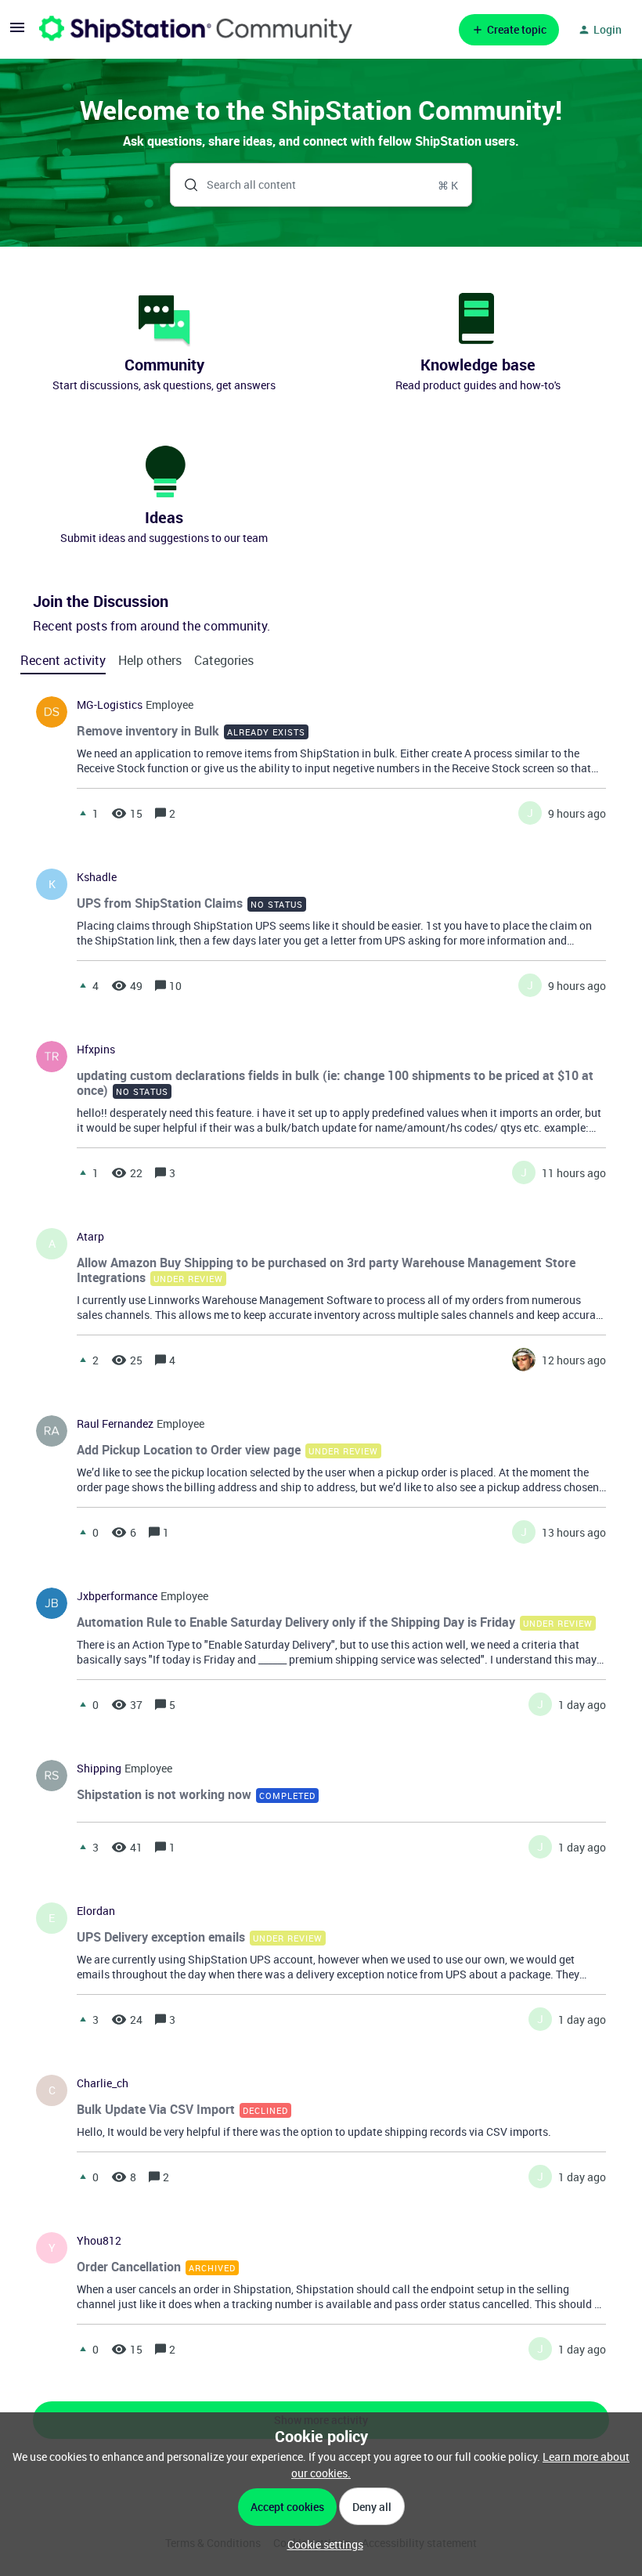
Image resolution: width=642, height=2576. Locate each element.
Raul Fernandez (115, 1424)
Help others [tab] (150, 660)
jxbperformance (117, 1596)
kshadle (97, 877)
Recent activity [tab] (63, 660)
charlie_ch (103, 2083)
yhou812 (99, 2241)
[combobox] (321, 185)
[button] (321, 2544)
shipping (99, 1769)
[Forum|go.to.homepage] (196, 29)
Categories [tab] (224, 660)
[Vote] (83, 813)
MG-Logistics (110, 705)
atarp (90, 1237)
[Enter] (185, 185)
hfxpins (96, 1050)
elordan (96, 1911)
